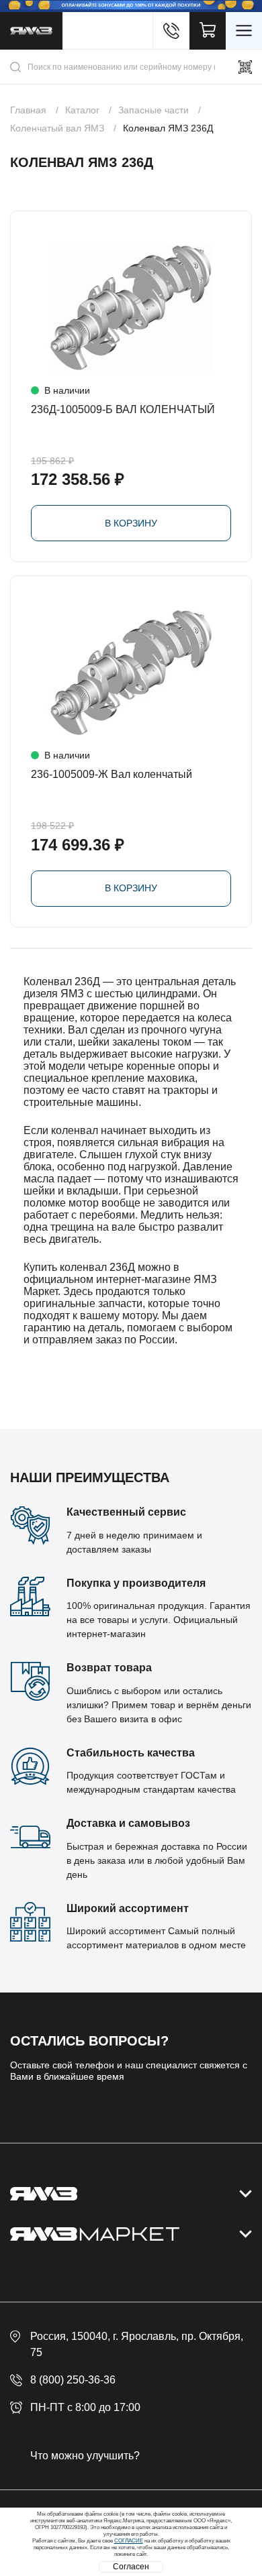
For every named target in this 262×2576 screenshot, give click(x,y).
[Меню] (244, 31)
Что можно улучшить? (85, 2456)
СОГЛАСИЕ (129, 2541)
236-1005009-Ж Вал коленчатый (112, 774)
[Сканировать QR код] (245, 67)
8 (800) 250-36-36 (73, 2380)
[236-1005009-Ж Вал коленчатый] (131, 673)
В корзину (131, 523)
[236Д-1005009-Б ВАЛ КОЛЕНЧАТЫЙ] (131, 308)
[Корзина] (208, 31)
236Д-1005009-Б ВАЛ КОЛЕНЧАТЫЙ (123, 409)
